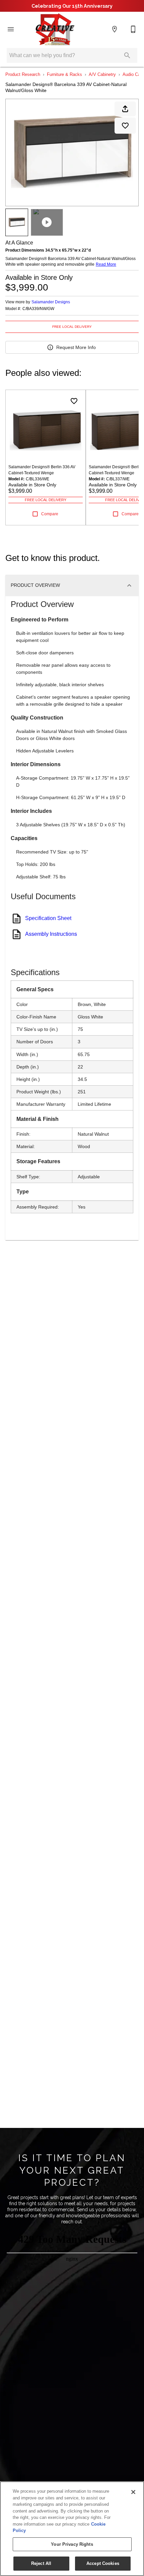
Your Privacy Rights (72, 2544)
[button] (11, 29)
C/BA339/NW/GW (38, 309)
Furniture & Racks (64, 74)
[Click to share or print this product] (125, 109)
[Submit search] (127, 55)
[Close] (133, 2492)
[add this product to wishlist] (125, 126)
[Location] (115, 29)
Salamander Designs (51, 302)
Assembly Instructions (51, 934)
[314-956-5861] (133, 29)
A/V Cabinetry (102, 74)
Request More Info (76, 347)
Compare (50, 514)
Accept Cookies (103, 2563)
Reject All (41, 2563)
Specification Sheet (48, 918)
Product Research (23, 74)
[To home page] (55, 29)
